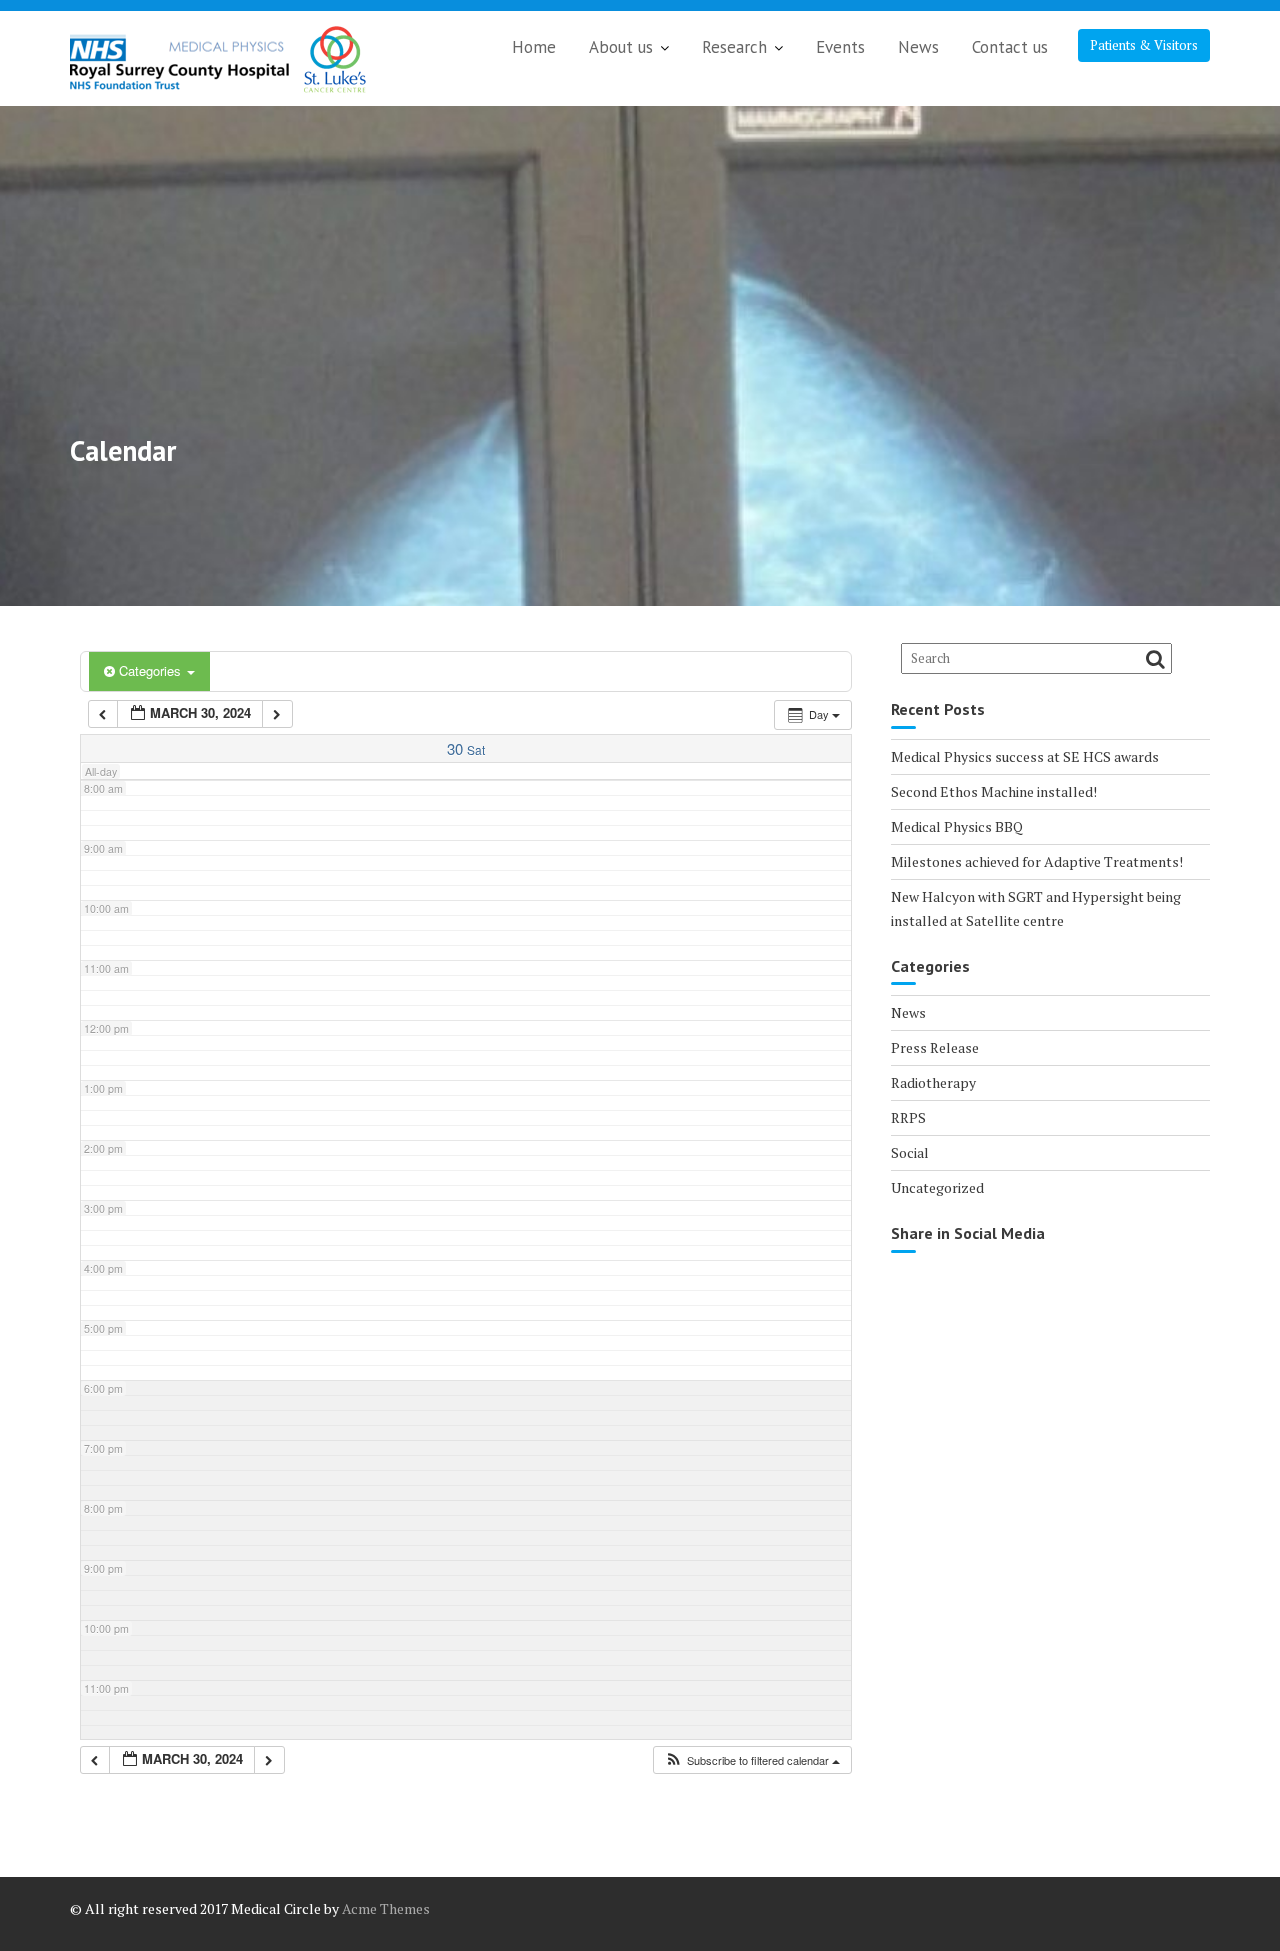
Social (910, 1152)
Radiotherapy (933, 1082)
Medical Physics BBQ (957, 826)
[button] (752, 1760)
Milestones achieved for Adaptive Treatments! (1037, 861)
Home (534, 47)
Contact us (1010, 47)
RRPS (908, 1117)
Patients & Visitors (1144, 45)
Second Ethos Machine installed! (994, 791)
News (918, 47)
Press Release (935, 1047)
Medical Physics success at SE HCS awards (1025, 756)
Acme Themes (386, 1908)
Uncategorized (937, 1187)
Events (840, 47)
